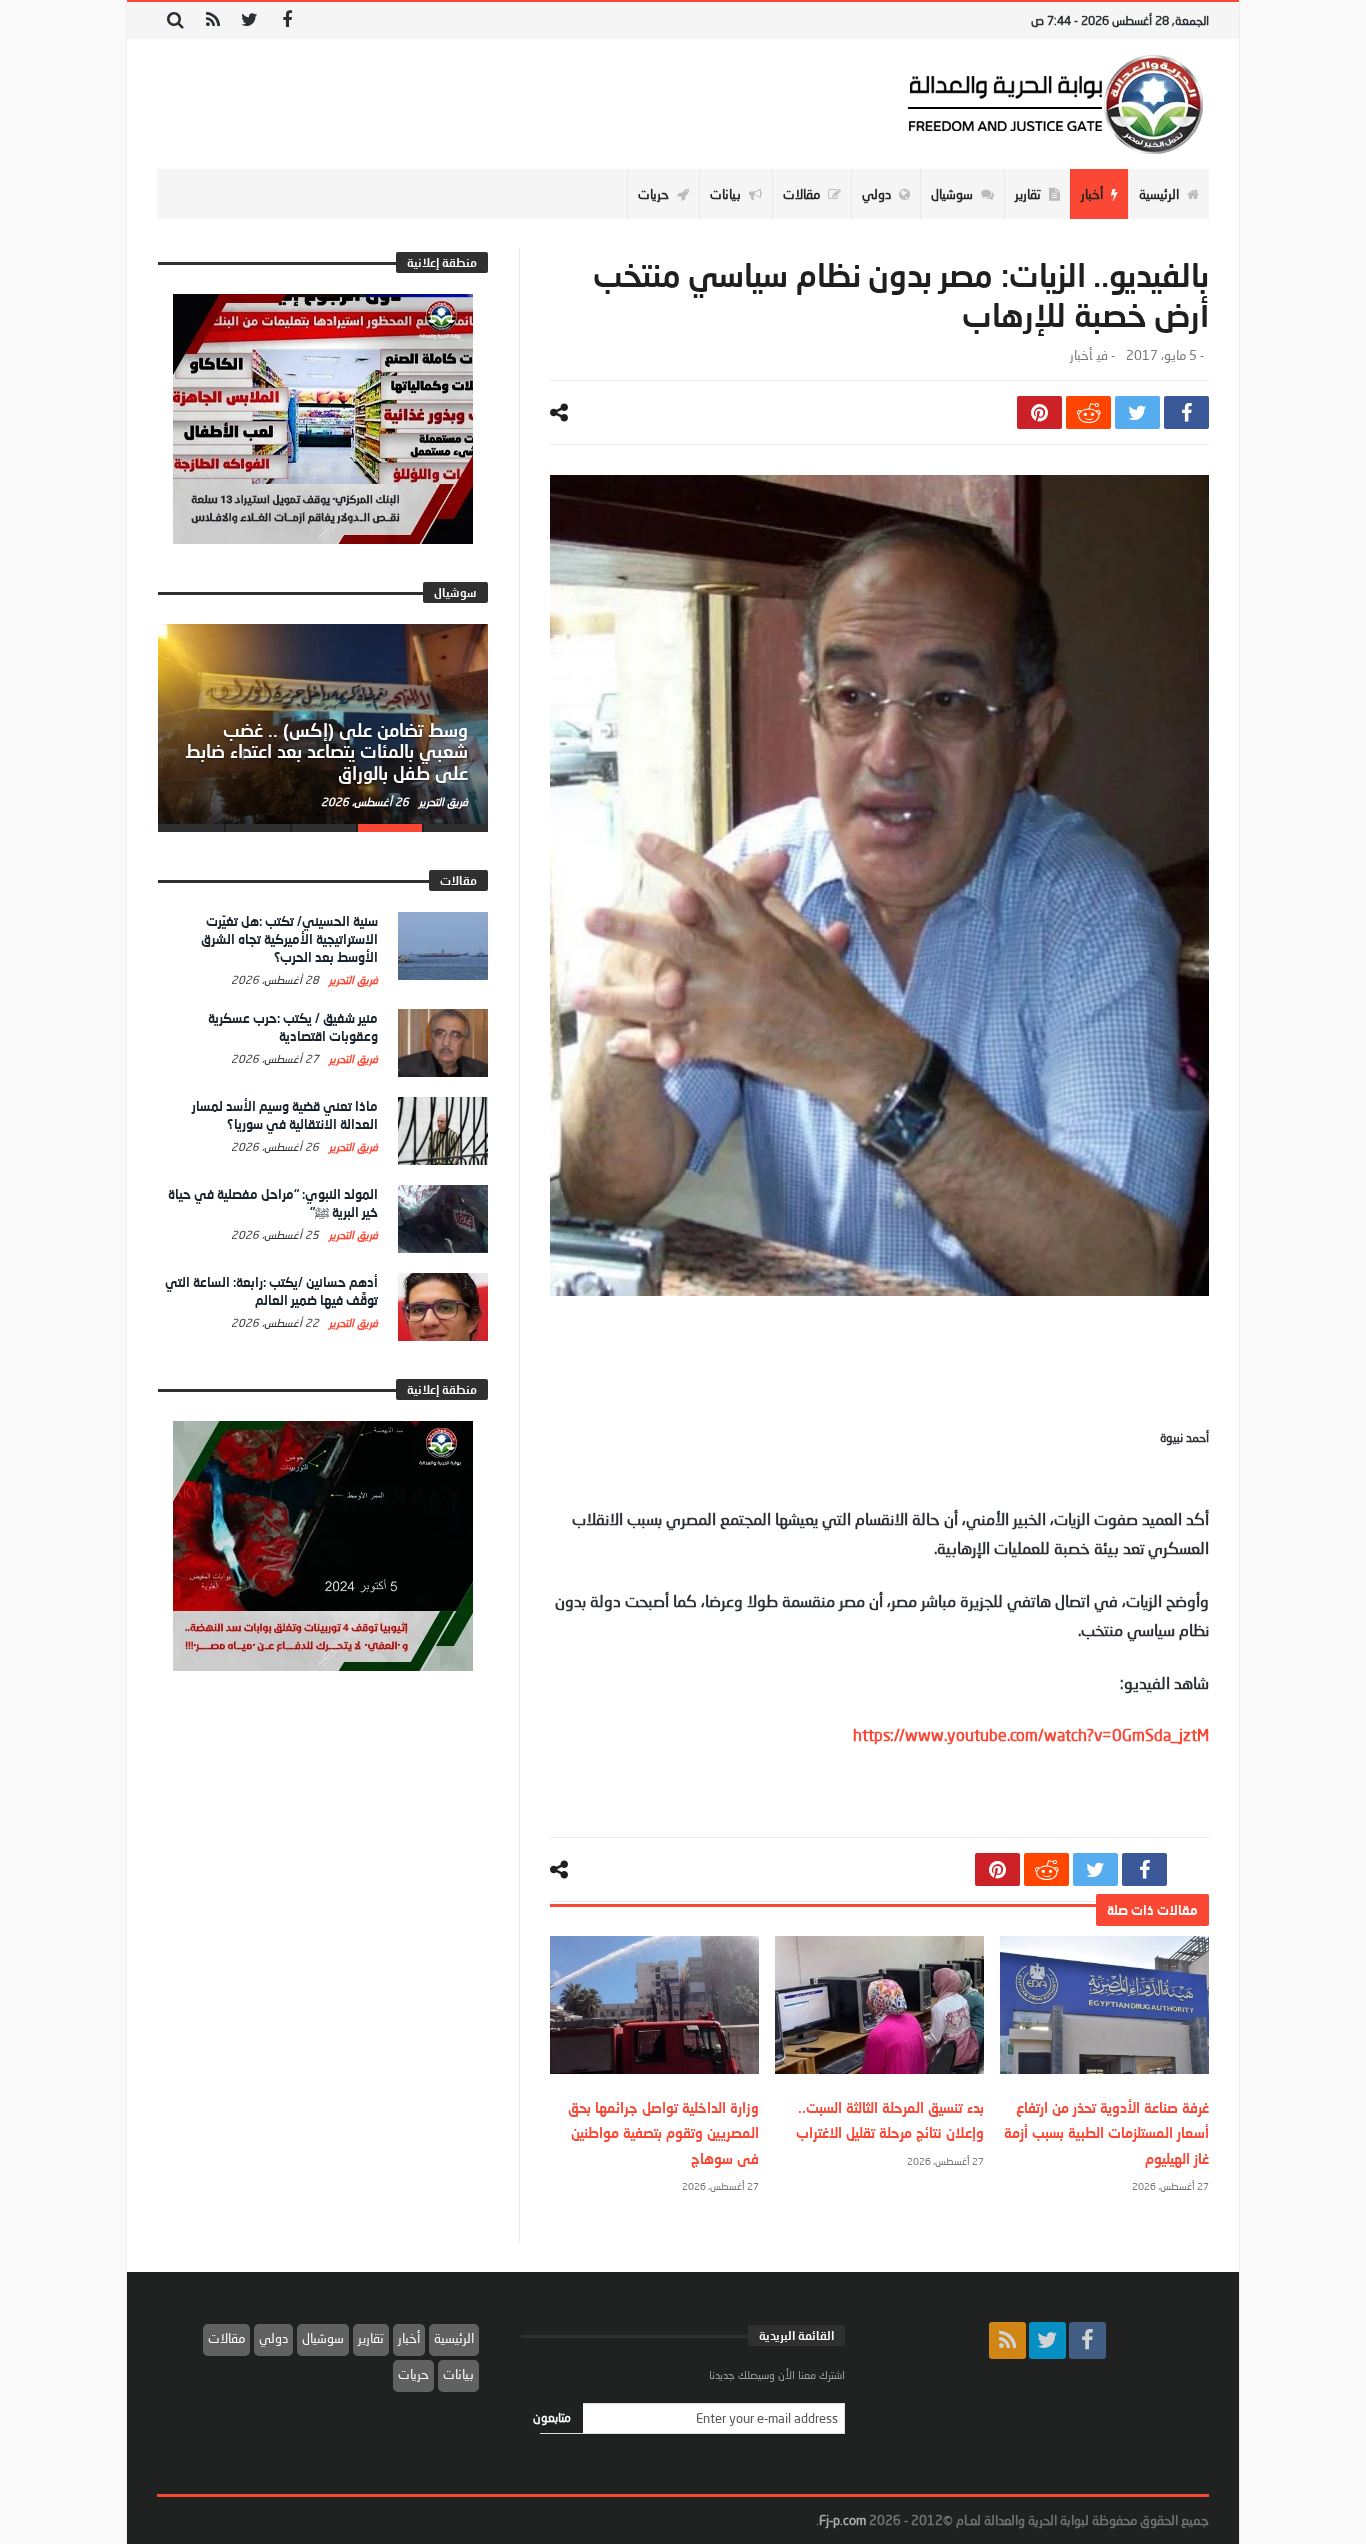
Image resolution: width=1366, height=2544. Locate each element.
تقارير (371, 2338)
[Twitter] (249, 20)
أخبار (1081, 355)
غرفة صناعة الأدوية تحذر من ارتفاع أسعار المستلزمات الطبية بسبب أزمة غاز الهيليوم (1106, 2132)
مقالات (226, 2338)
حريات (413, 2374)
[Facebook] (286, 20)
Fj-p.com (842, 2520)
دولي (273, 2338)
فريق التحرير (442, 801)
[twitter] (1137, 412)
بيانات (458, 2374)
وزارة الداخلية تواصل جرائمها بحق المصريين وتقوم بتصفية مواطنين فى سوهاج (663, 2132)
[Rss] (212, 20)
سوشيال (323, 2338)
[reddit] (1088, 412)
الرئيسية (454, 2338)
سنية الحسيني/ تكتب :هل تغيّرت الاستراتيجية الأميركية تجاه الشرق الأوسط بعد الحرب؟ (289, 939)
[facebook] (1186, 412)
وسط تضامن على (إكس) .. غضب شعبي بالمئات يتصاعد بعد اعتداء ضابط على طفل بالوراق (326, 752)
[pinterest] (1039, 412)
